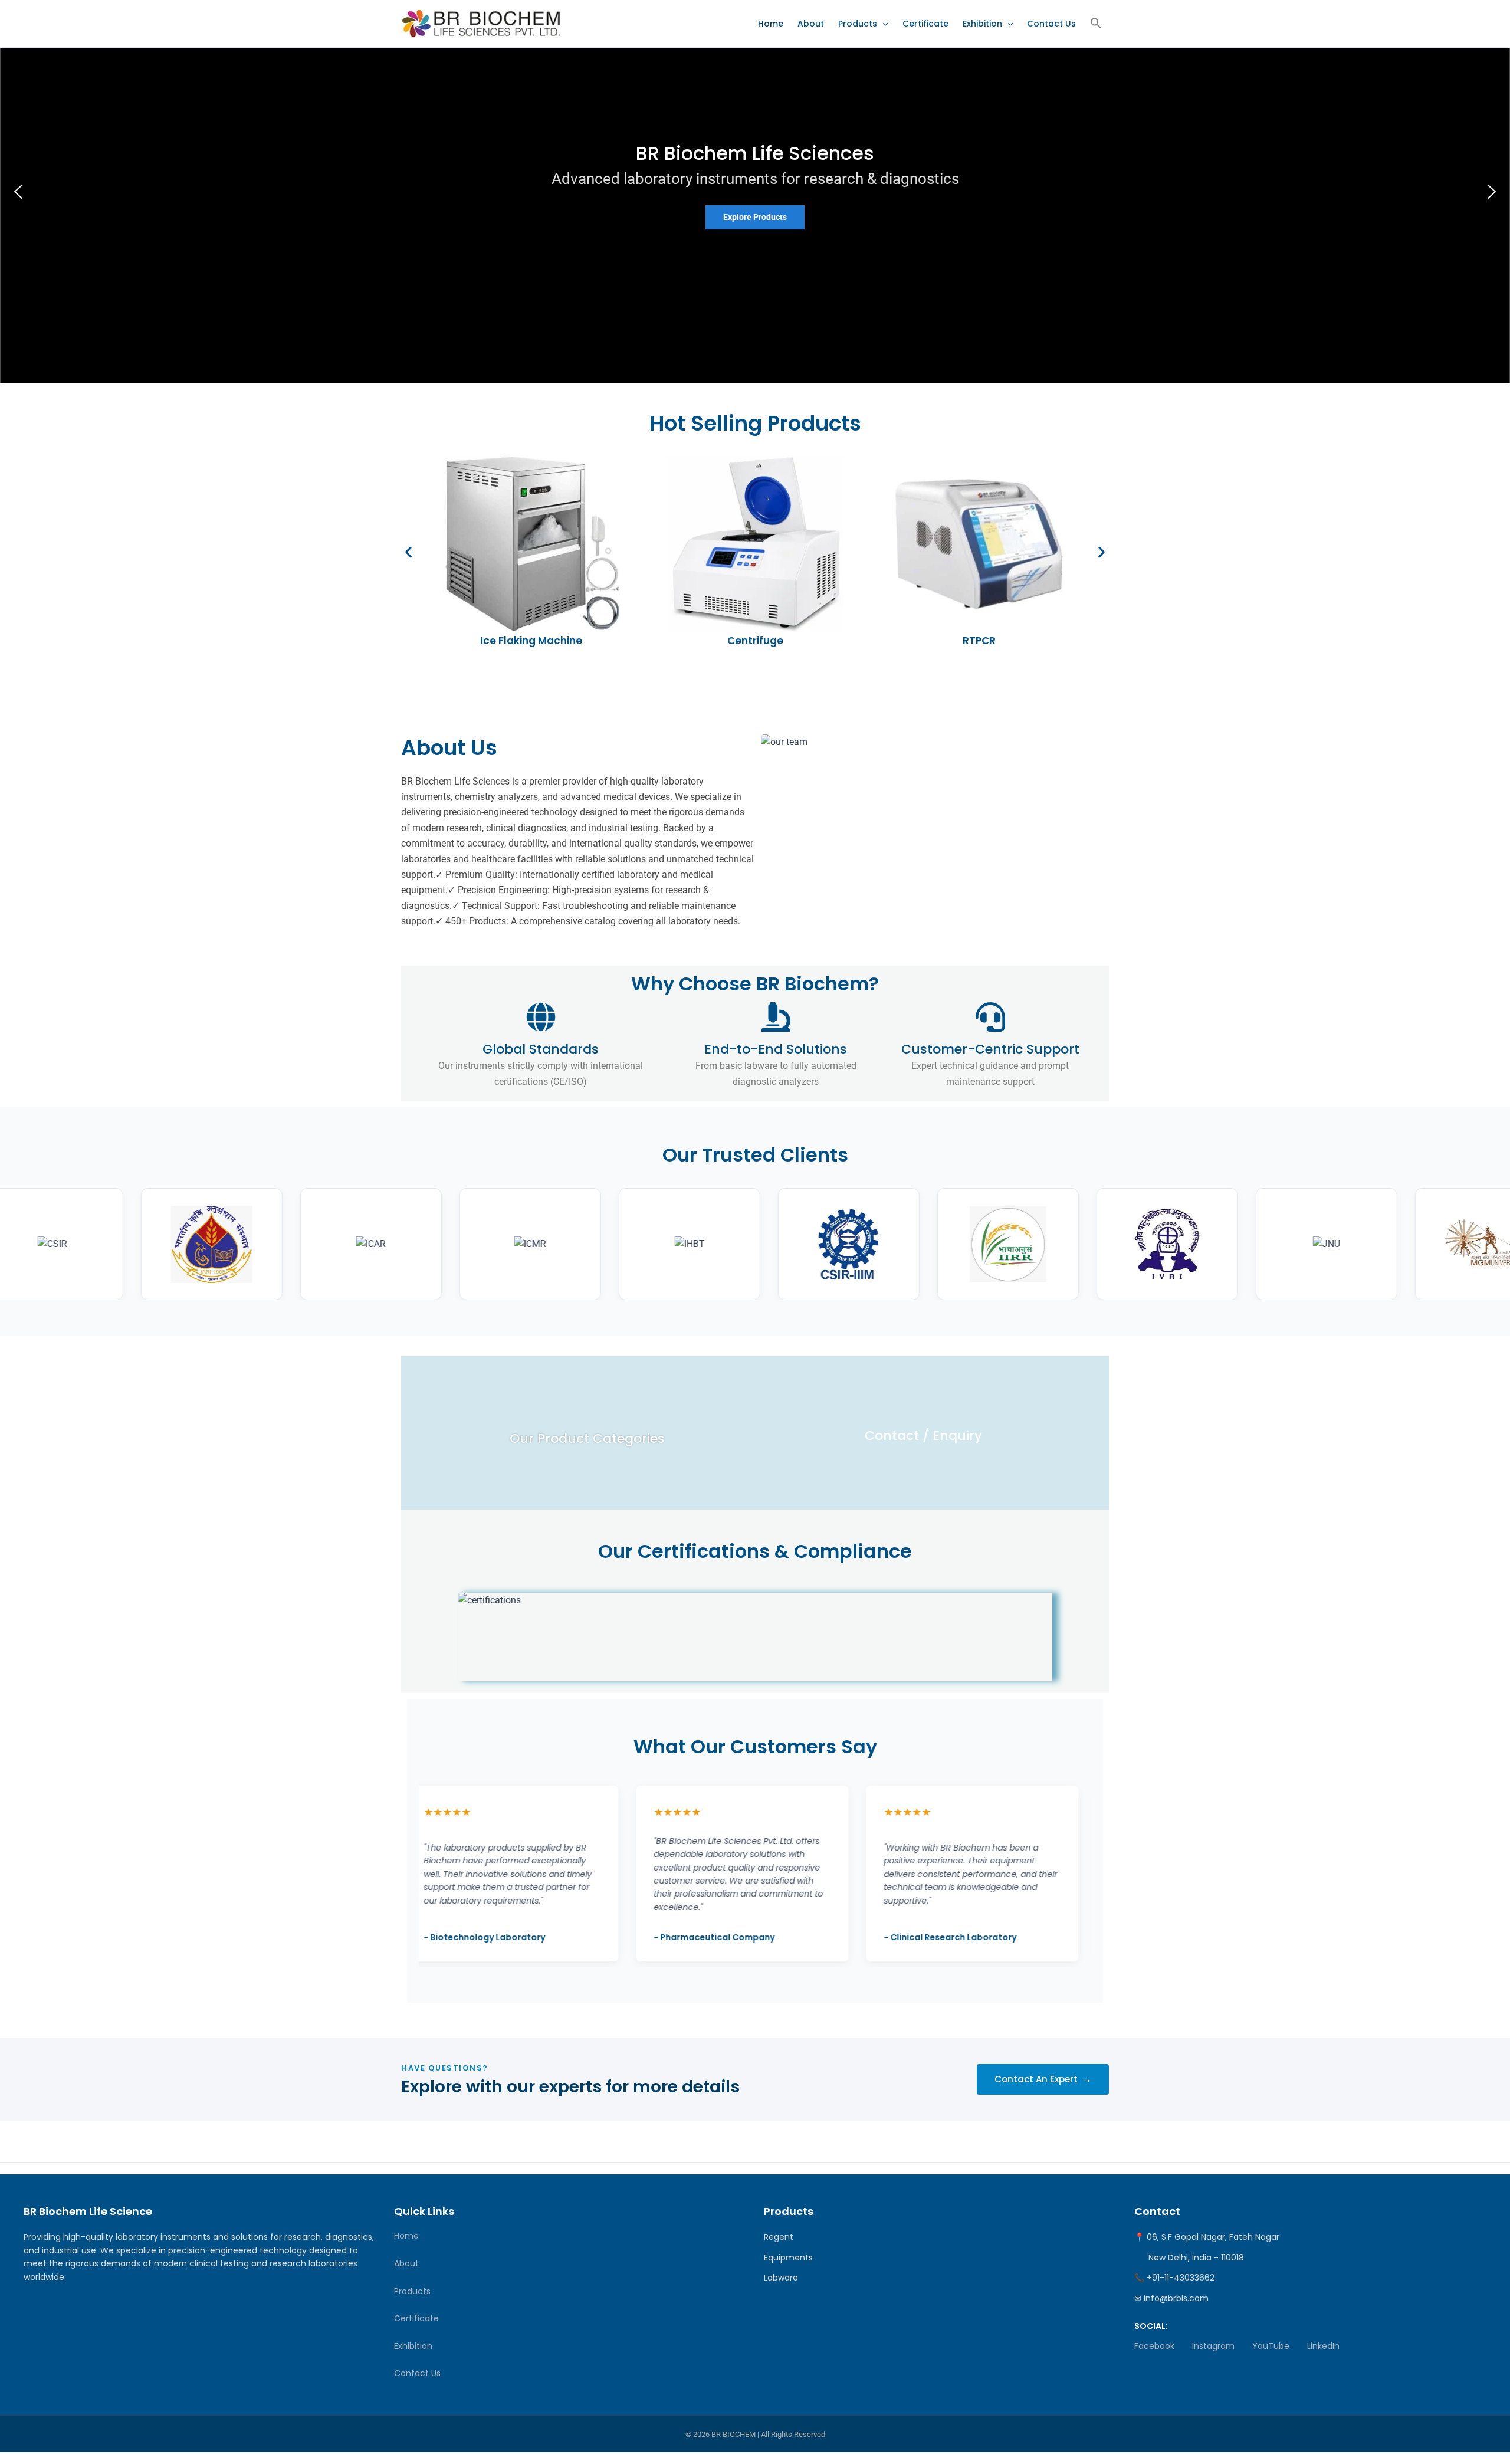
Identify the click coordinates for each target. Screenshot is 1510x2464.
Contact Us (1051, 24)
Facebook (1154, 2346)
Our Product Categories (587, 1438)
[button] (882, 24)
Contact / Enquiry (923, 1436)
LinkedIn (1323, 2346)
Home (771, 24)
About (811, 24)
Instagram (1213, 2346)
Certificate (925, 24)
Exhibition (982, 24)
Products (858, 24)
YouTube (1271, 2346)
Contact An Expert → (1043, 2079)
